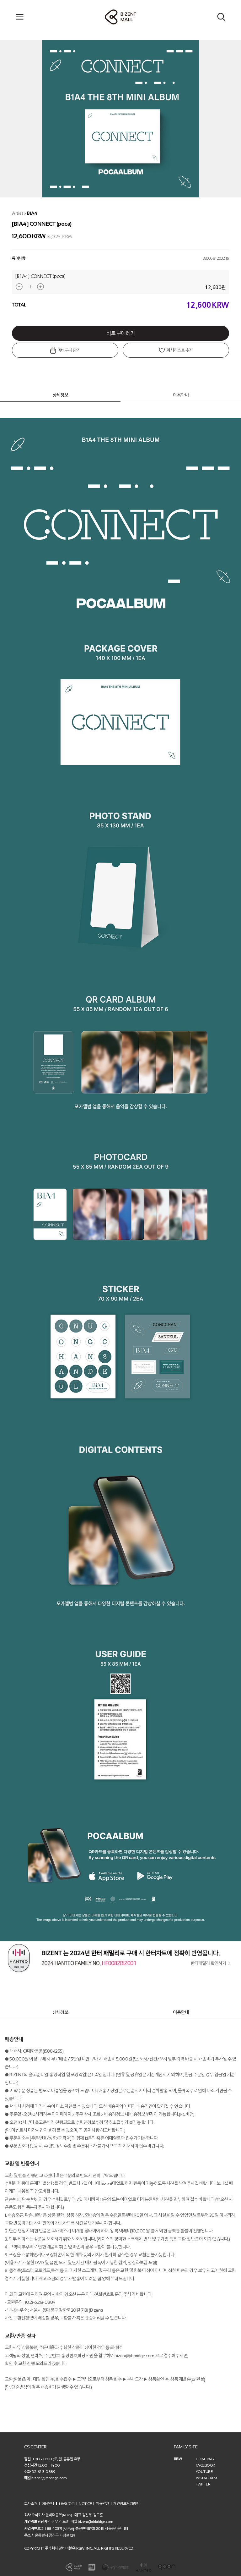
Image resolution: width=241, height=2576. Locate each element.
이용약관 (102, 2503)
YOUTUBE (204, 2472)
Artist (17, 213)
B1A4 (32, 213)
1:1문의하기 (67, 2503)
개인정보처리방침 (126, 2503)
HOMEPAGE (206, 2459)
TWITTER (203, 2484)
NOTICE (85, 2503)
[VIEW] (68, 2529)
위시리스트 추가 (179, 350)
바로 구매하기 (121, 333)
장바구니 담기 (68, 350)
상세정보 (60, 395)
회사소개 (31, 2503)
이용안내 (181, 395)
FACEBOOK (206, 2465)
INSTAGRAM (206, 2478)
